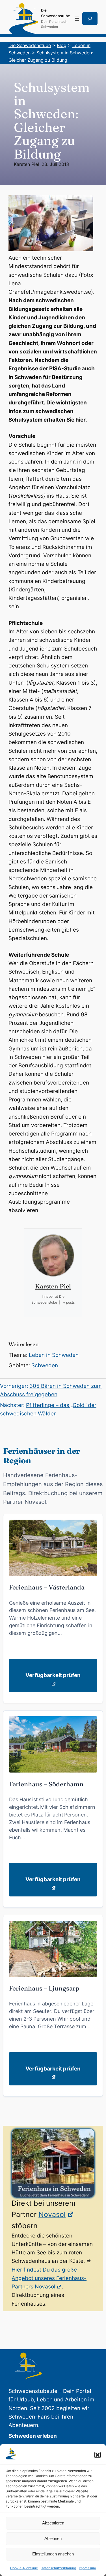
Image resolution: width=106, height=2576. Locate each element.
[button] (98, 2455)
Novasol (52, 2214)
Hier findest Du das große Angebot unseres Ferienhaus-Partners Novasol (49, 2278)
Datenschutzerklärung (58, 2568)
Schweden (45, 1365)
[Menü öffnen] (77, 19)
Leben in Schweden (54, 1355)
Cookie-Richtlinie (24, 2568)
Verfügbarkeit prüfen (53, 1675)
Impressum (87, 2568)
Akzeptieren (53, 2523)
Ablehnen (53, 2538)
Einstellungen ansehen (53, 2554)
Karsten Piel (26, 164)
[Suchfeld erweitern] (90, 19)
